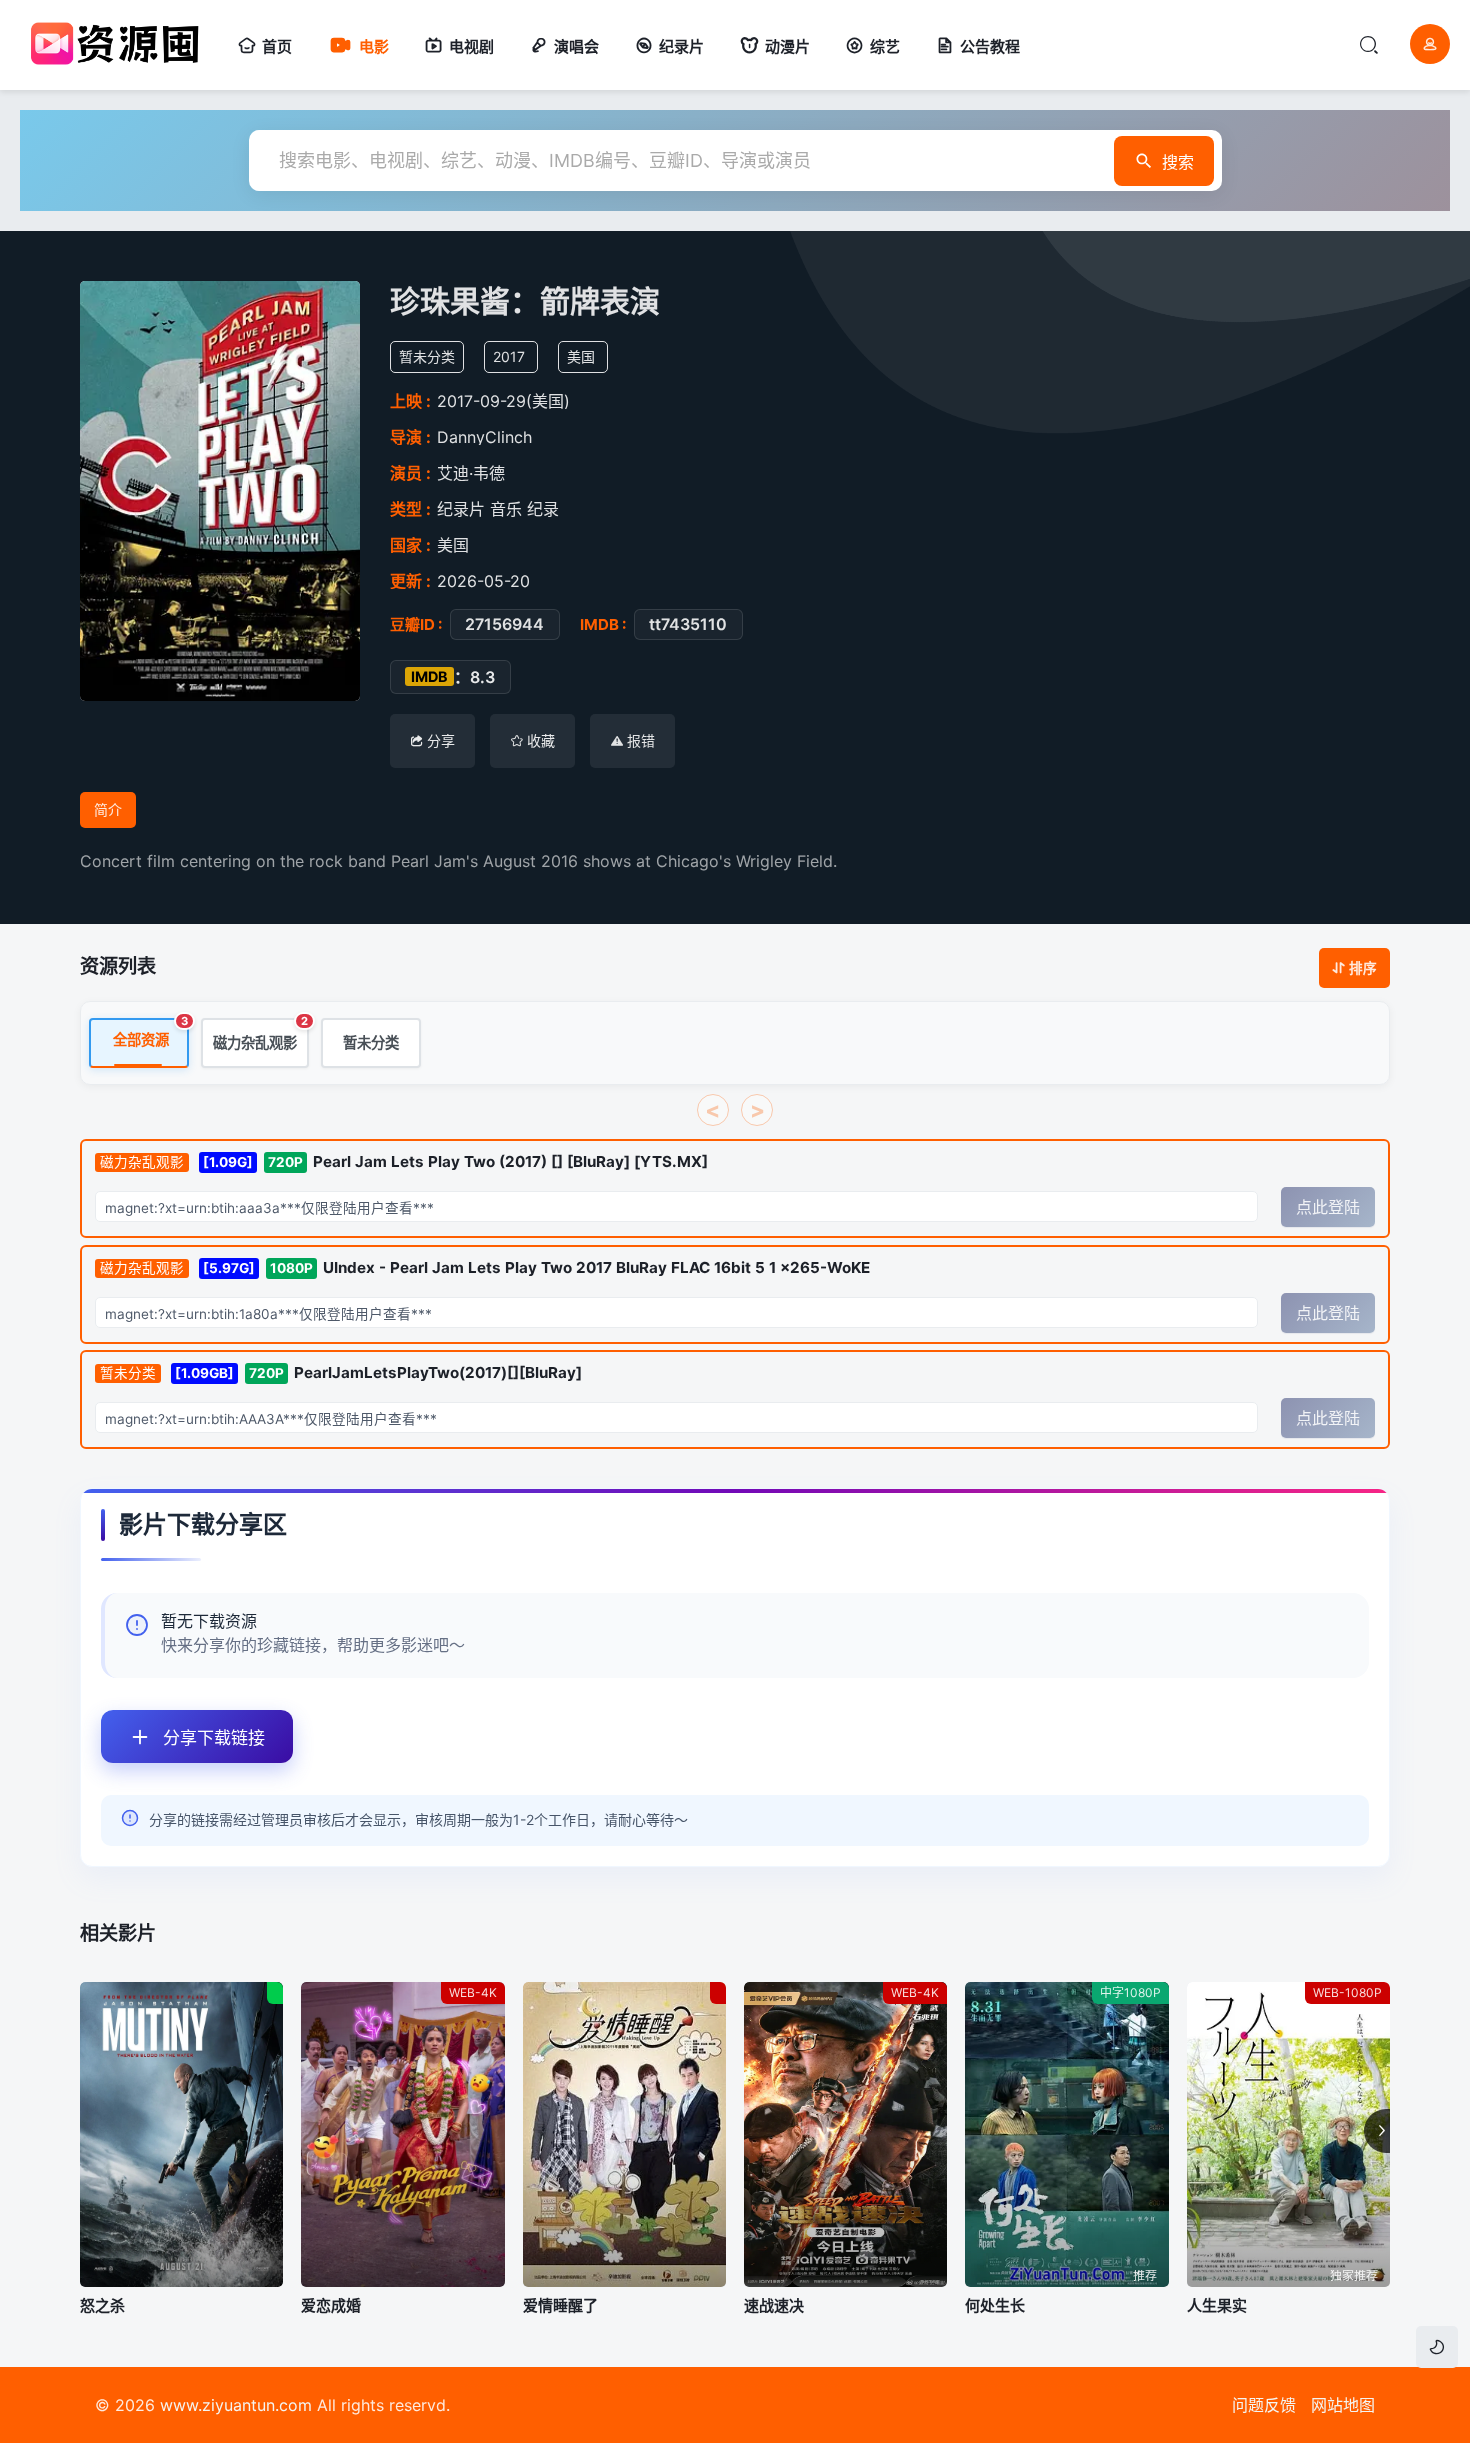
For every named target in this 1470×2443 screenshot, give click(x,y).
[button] (1377, 2131)
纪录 (543, 509)
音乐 (506, 509)
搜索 (1178, 162)
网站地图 (1343, 2405)
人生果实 (1217, 2305)
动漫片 (787, 46)
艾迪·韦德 (471, 473)
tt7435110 (688, 624)
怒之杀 (102, 2305)
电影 (374, 46)
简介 (108, 809)
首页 (277, 46)
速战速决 (774, 2305)
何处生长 (995, 2305)
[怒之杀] (181, 2134)
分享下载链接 (214, 1738)
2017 (509, 356)
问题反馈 (1264, 2405)
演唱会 (576, 46)
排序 (1363, 968)
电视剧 (471, 46)
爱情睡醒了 (560, 2305)
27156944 (504, 624)
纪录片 (681, 46)
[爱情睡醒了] (624, 2134)
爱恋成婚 (331, 2305)
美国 (581, 356)
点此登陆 (1328, 1207)
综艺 (885, 46)
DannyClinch (484, 437)
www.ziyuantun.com (236, 2405)
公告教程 (990, 46)
